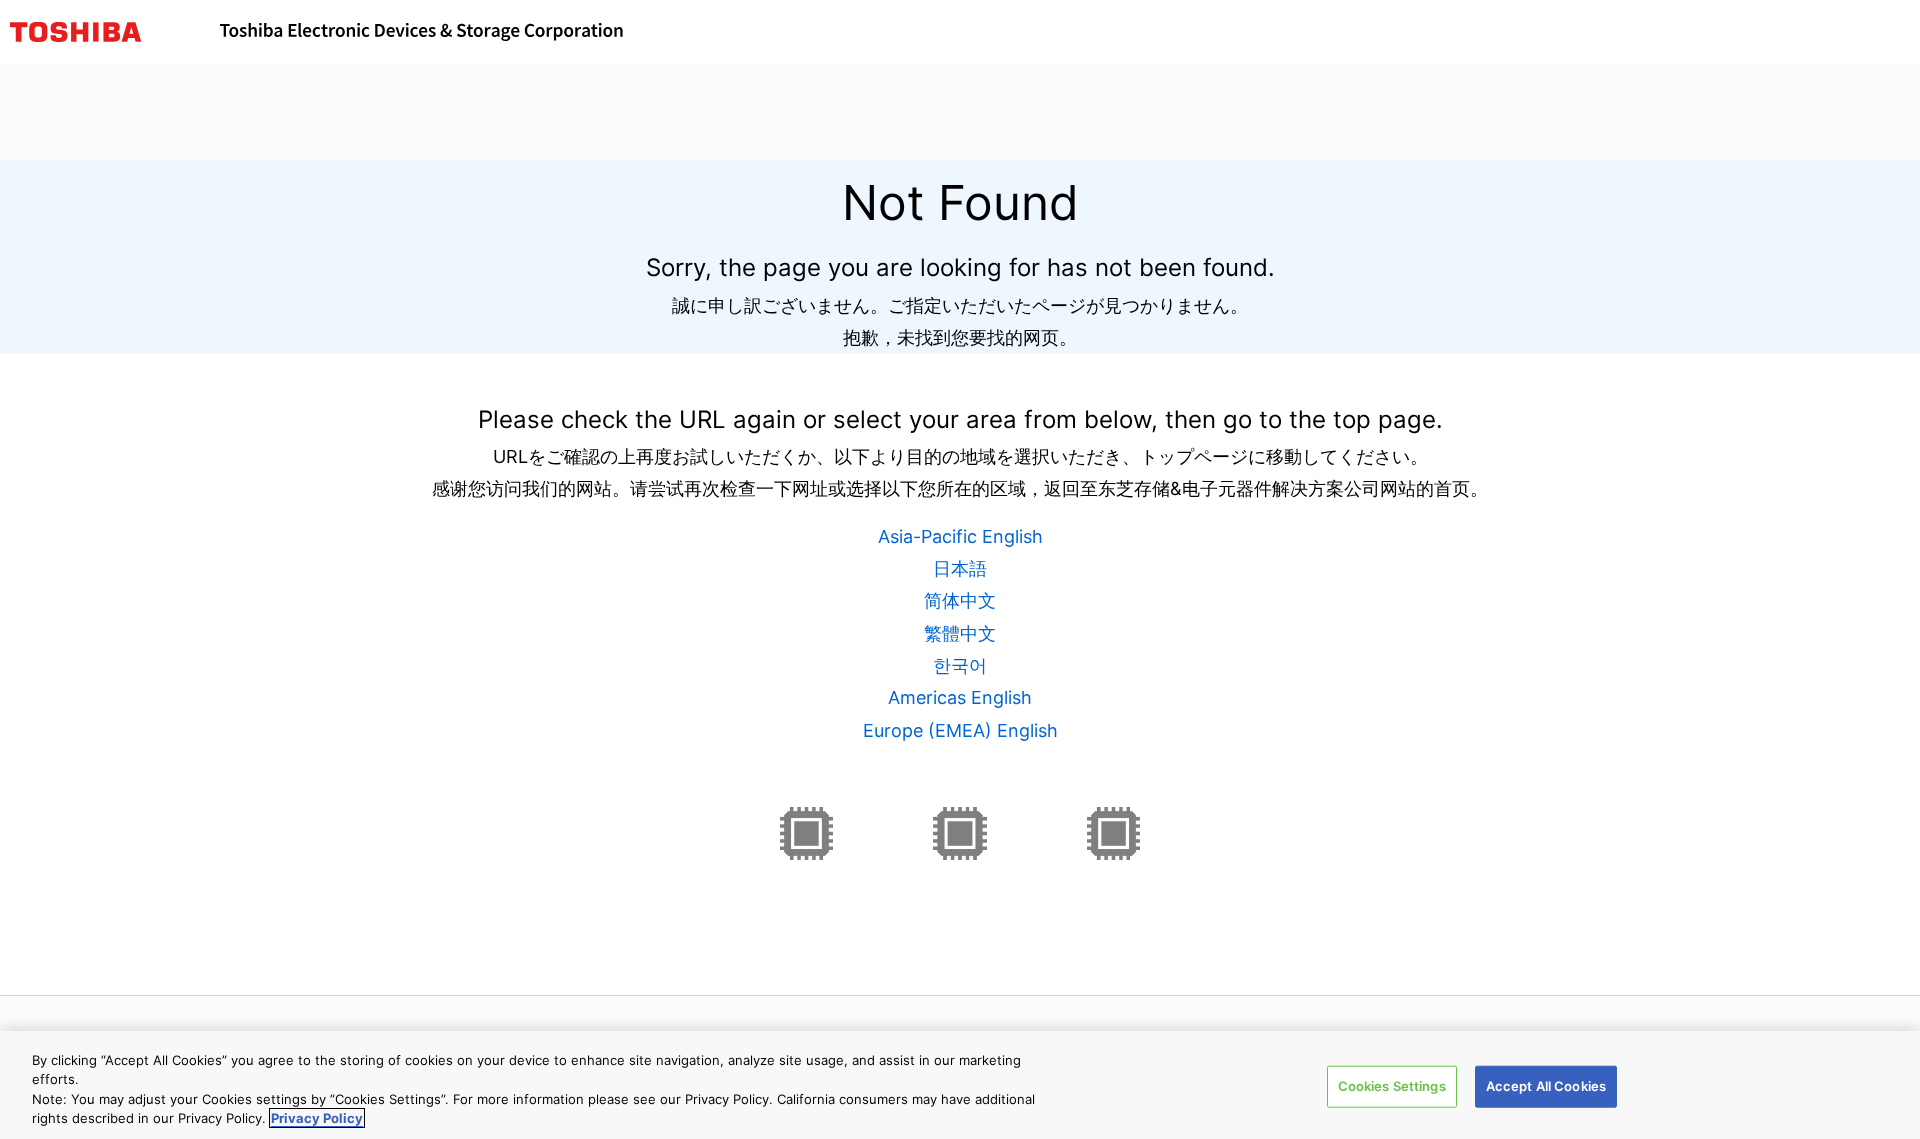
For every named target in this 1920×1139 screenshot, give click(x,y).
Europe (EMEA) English (960, 730)
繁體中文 (960, 633)
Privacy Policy (317, 1118)
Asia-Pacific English (960, 536)
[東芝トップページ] (115, 32)
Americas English (960, 697)
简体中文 (960, 600)
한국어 (960, 665)
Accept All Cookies (1546, 1086)
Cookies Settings (1392, 1086)
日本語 (960, 568)
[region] (960, 1085)
